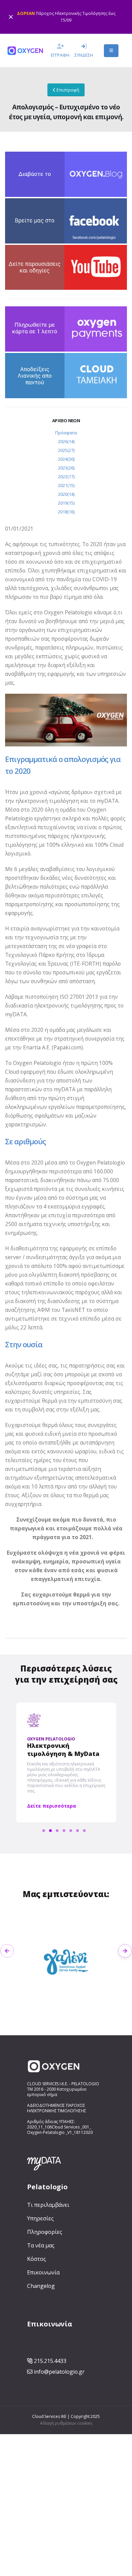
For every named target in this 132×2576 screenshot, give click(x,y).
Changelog (41, 2286)
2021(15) (66, 485)
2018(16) (66, 512)
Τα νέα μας (41, 2245)
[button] (7, 1951)
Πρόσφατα (66, 433)
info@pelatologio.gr (59, 2372)
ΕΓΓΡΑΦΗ (60, 55)
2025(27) (66, 450)
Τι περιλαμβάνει (48, 2205)
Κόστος (37, 2259)
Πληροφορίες (45, 2232)
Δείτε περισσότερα (52, 1806)
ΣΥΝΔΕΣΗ (84, 55)
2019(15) (66, 503)
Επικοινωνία (43, 2272)
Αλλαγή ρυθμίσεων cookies (66, 2423)
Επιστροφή (67, 90)
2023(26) (66, 468)
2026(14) (66, 441)
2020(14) (66, 494)
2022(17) (66, 477)
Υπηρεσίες (40, 2218)
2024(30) (66, 459)
